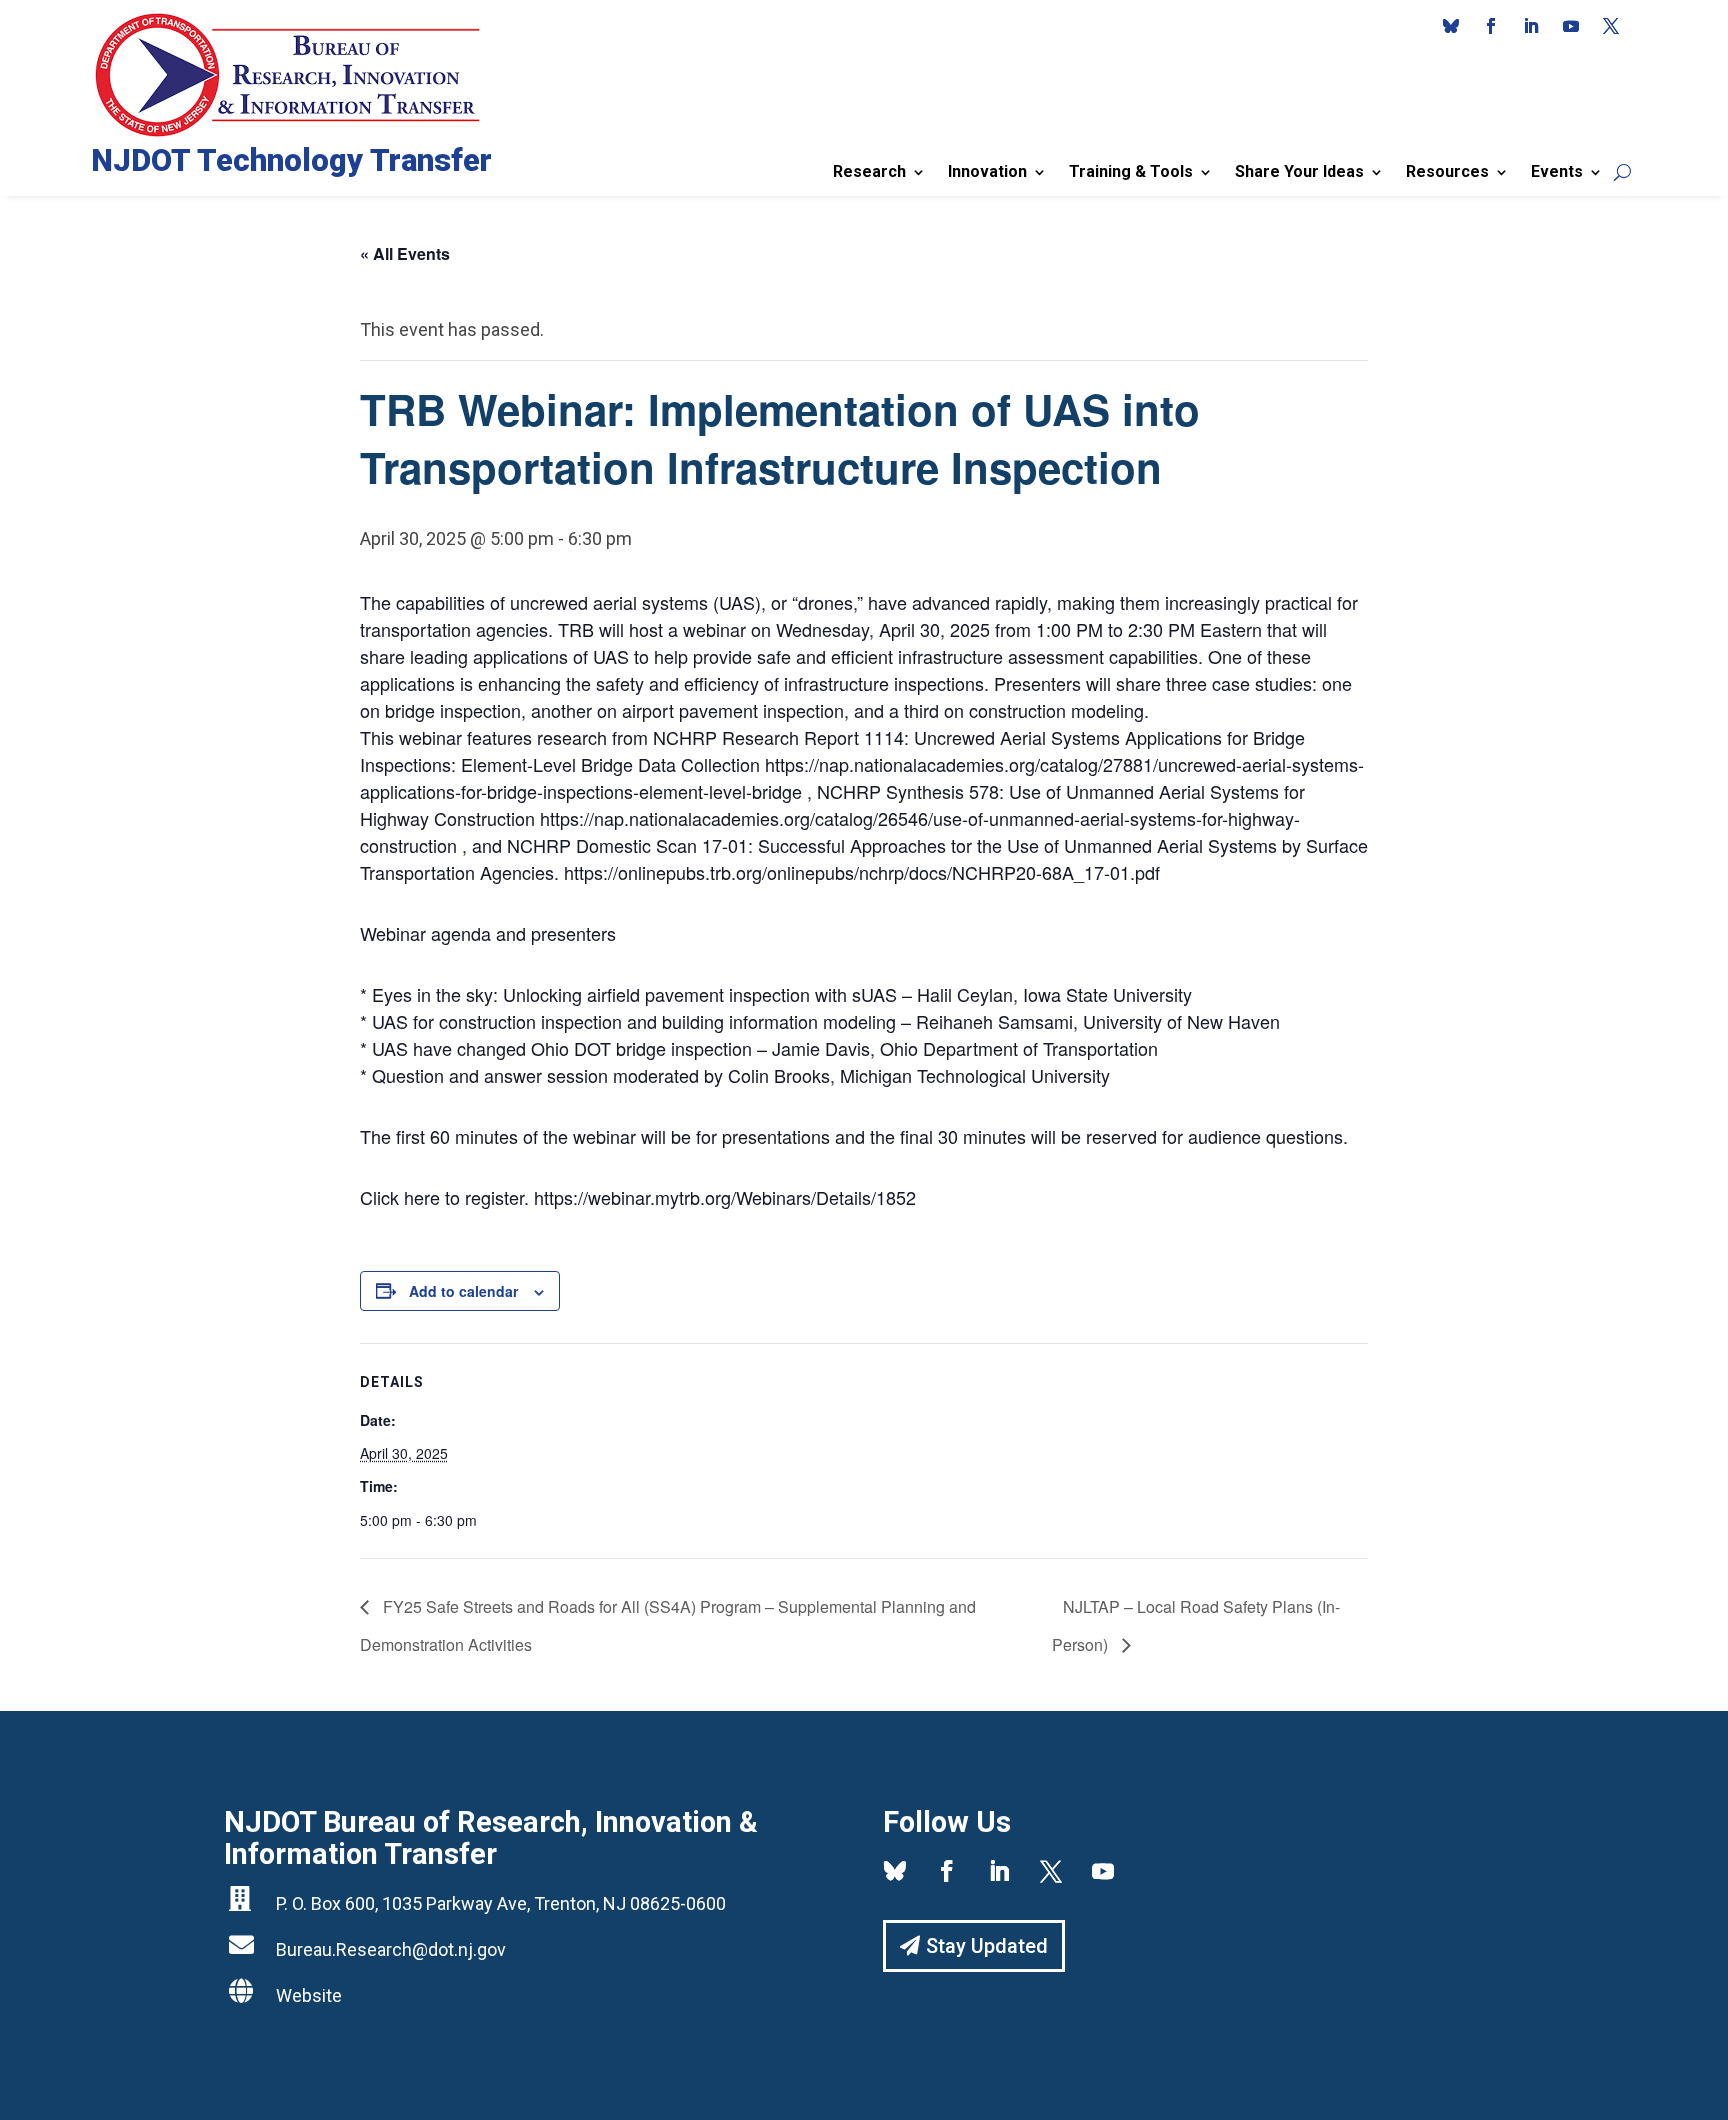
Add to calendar (463, 1291)
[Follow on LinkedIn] (1531, 26)
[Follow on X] (1611, 26)
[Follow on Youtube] (1571, 26)
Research (869, 171)
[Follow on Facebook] (1491, 26)
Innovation (987, 171)
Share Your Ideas (1299, 171)
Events (1557, 171)
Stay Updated (987, 1946)
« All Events (405, 253)
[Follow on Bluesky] (1451, 26)
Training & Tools (1131, 171)
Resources (1447, 171)
